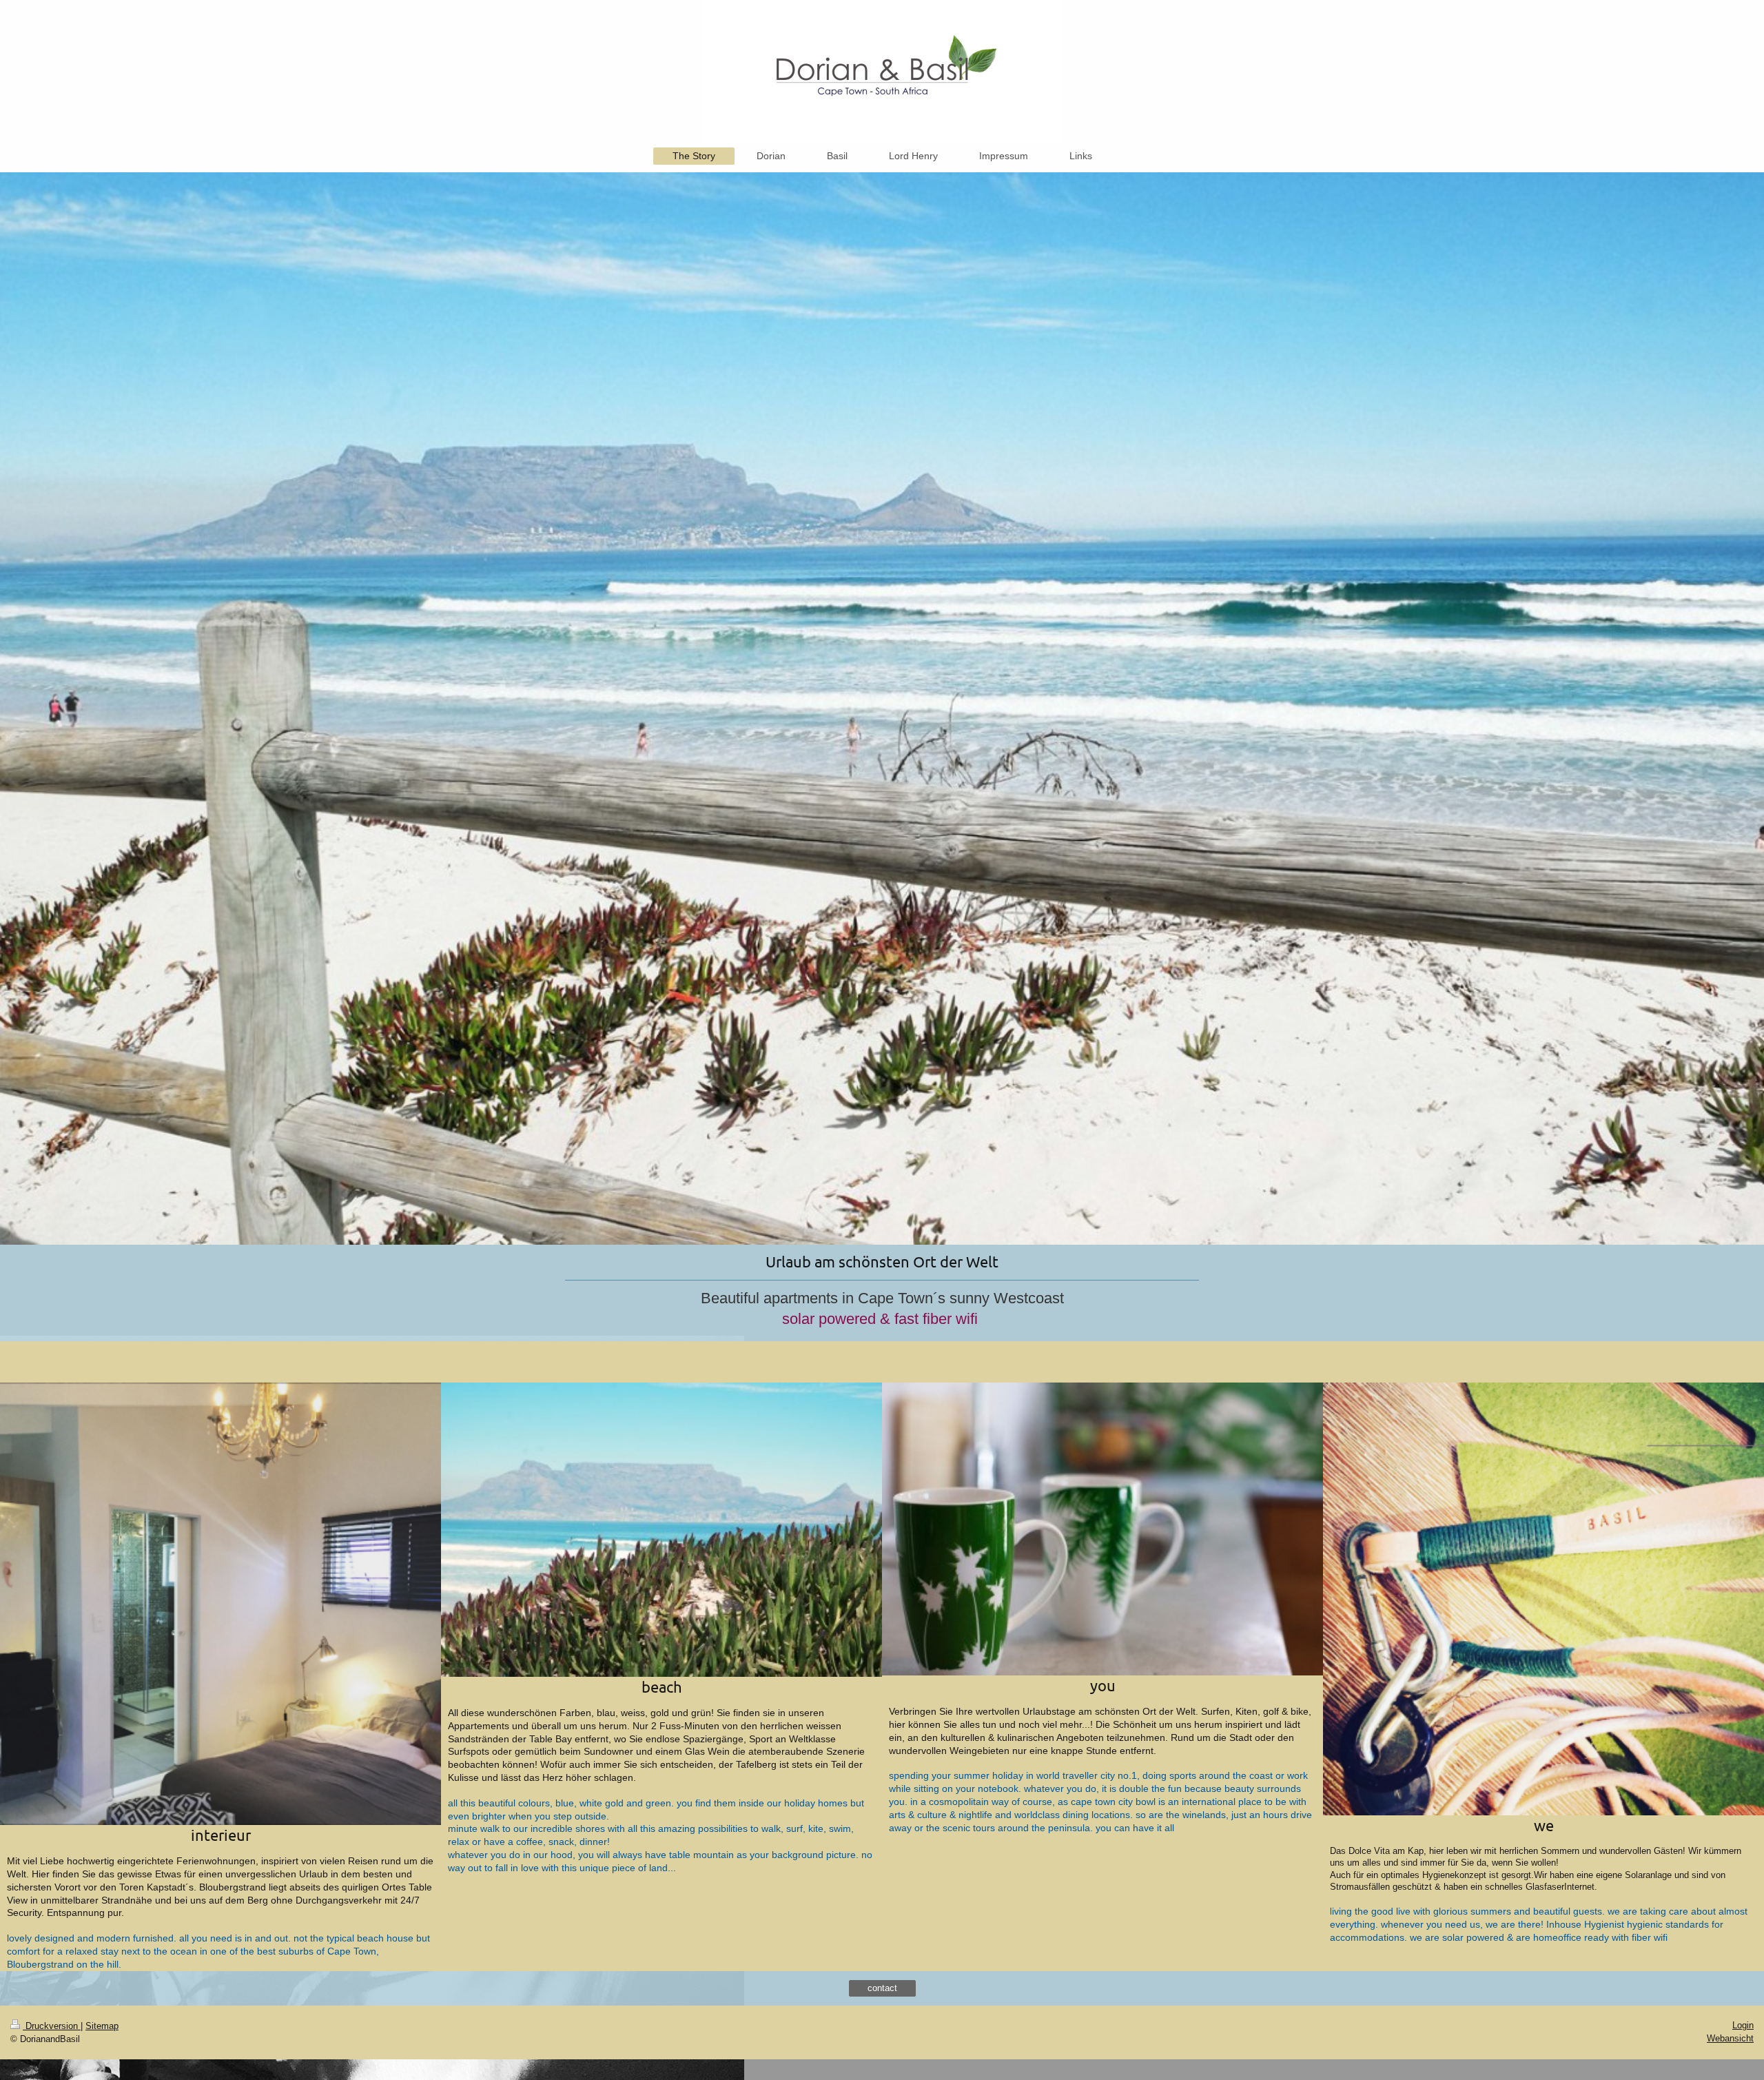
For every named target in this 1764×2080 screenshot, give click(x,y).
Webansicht (1730, 2038)
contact (882, 1988)
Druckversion (52, 2026)
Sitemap (102, 2026)
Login (1743, 2025)
